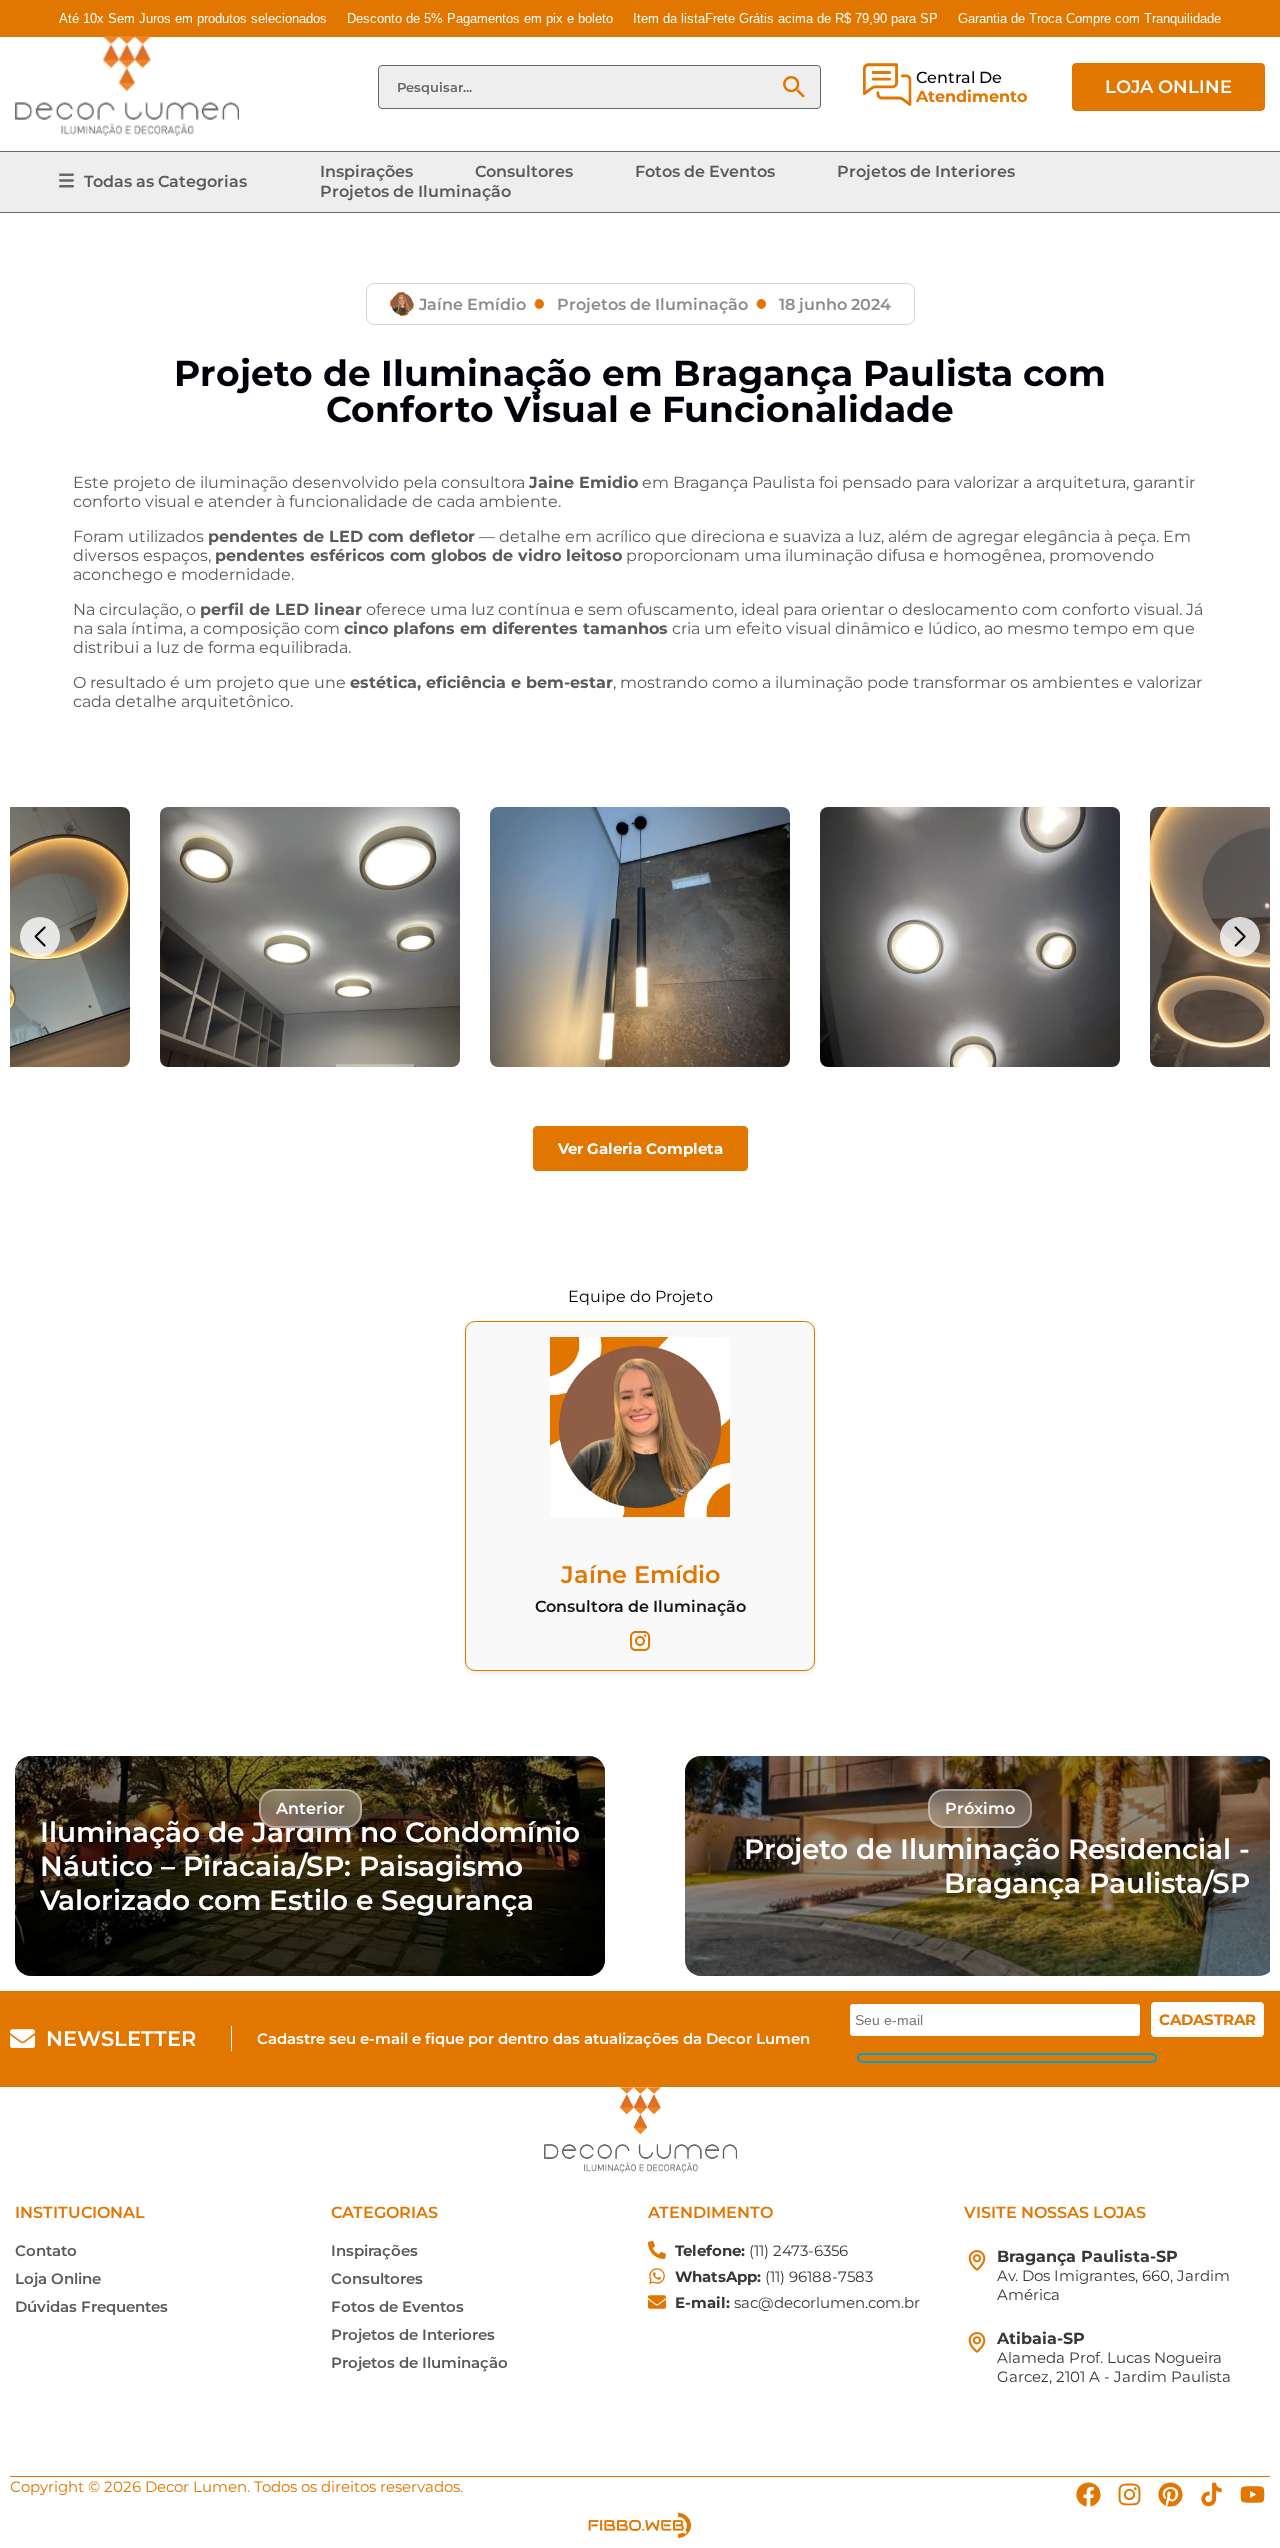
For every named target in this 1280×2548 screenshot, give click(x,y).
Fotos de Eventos (705, 171)
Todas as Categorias (165, 181)
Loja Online (58, 2278)
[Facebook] (1088, 2494)
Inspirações (366, 171)
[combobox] (579, 87)
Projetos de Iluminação (415, 191)
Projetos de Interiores (926, 171)
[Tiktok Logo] (1211, 2494)
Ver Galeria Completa (640, 1148)
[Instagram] (1129, 2494)
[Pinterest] (1170, 2494)
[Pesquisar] (794, 87)
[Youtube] (1252, 2494)
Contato (46, 2250)
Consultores (524, 171)
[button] (40, 937)
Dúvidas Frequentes (91, 2306)
